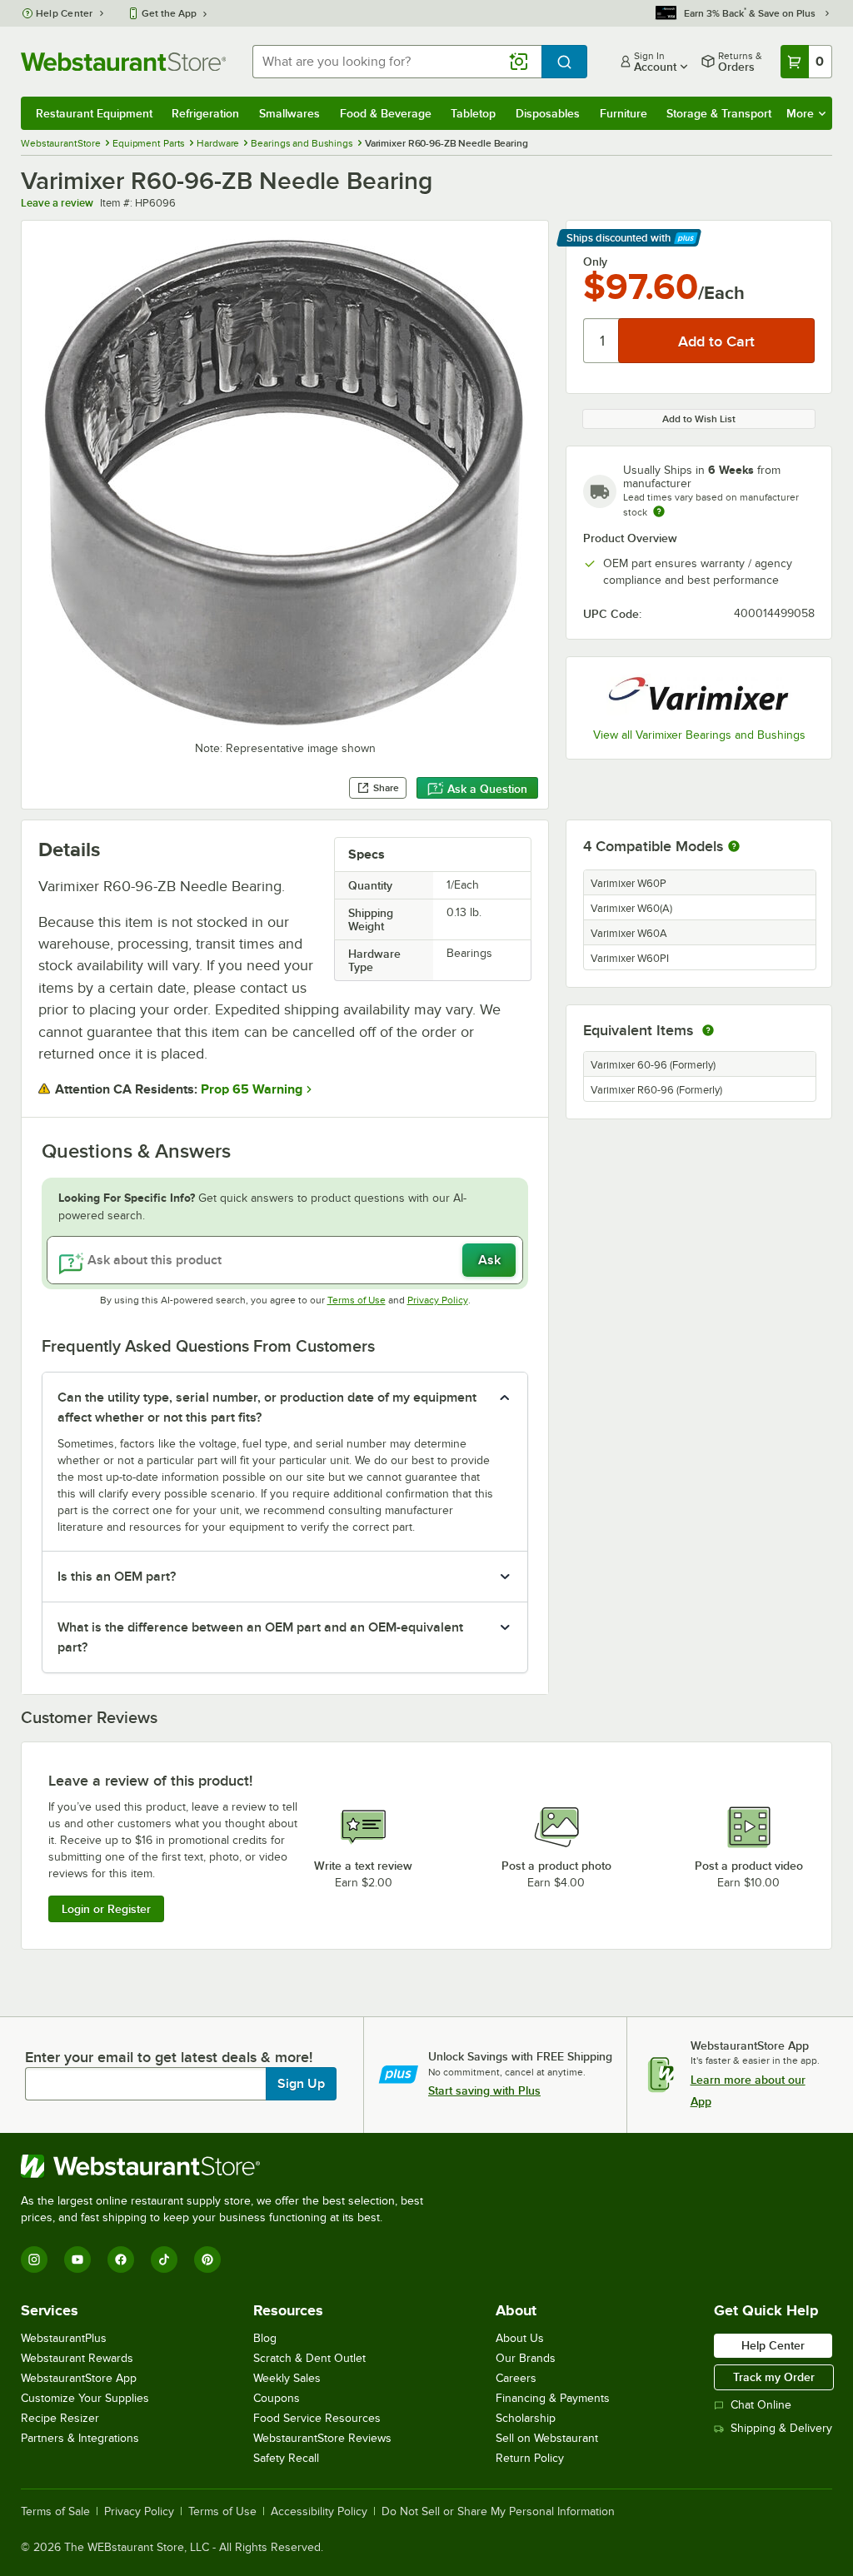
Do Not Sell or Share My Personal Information (498, 2512)
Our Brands (526, 2358)
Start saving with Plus (484, 2090)
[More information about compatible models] (734, 847)
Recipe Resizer (60, 2418)
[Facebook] (121, 2260)
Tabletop (473, 113)
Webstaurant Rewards (77, 2358)
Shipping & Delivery (781, 2428)
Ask (489, 1260)
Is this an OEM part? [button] (117, 1577)
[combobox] (397, 62)
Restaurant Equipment (94, 113)
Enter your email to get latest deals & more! (169, 2057)
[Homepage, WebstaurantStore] (123, 62)
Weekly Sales (287, 2378)
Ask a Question (487, 789)
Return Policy (530, 2458)
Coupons (277, 2398)
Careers (516, 2378)
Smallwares (289, 113)
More (800, 113)
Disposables (548, 113)
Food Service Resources (317, 2418)
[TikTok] (164, 2260)
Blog (265, 2338)
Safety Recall (286, 2458)
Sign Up (301, 2084)
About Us (520, 2338)
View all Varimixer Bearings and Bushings (699, 735)
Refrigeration (205, 113)
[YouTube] (77, 2260)
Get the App (169, 13)
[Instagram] (34, 2260)
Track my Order (774, 2377)
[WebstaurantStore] (229, 2166)
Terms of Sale (55, 2512)
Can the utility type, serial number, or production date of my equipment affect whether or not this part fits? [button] (267, 1408)
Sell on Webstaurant (547, 2438)
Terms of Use (357, 1300)
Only (595, 262)
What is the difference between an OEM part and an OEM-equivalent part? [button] (260, 1637)
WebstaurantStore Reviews (322, 2438)
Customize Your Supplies (85, 2398)
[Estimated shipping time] (659, 511)
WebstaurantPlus (64, 2338)
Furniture (624, 113)
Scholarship (526, 2418)
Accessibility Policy (319, 2512)
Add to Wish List (699, 419)
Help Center (65, 13)
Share (386, 788)
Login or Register (106, 1909)
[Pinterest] (207, 2260)
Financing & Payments (553, 2398)
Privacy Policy (438, 1300)
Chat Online (761, 2405)
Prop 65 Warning (252, 1089)
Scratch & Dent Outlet (309, 2358)
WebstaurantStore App (79, 2378)
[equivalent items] (708, 1030)
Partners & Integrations (80, 2438)
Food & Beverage (386, 113)
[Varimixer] (699, 695)
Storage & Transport (719, 113)
